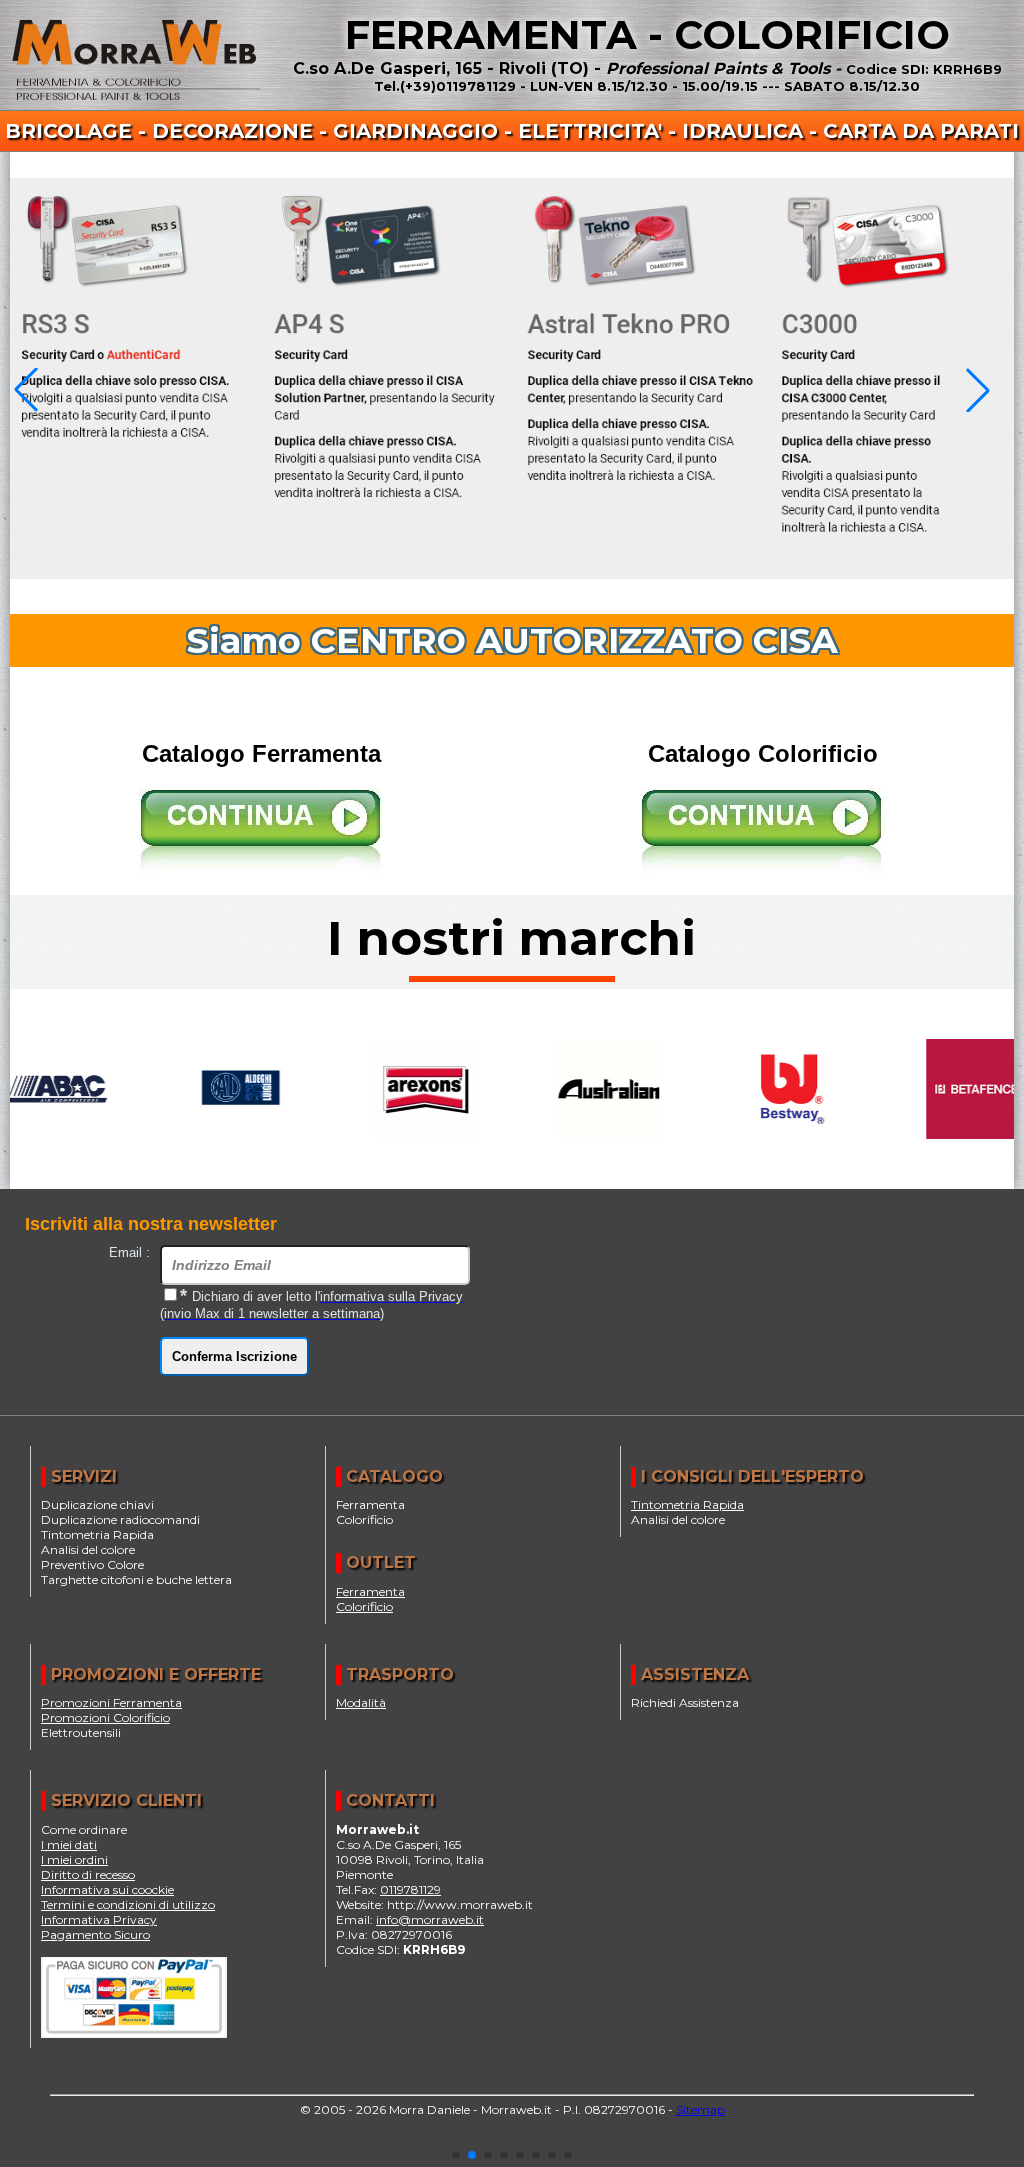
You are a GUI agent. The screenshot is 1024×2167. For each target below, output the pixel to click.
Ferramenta (370, 1591)
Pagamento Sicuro (95, 1934)
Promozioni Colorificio (105, 1717)
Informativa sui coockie (107, 1889)
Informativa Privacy (99, 1919)
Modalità (361, 1702)
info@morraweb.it (430, 1919)
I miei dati (69, 1844)
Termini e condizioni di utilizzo (128, 1904)
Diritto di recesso (88, 1874)
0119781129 (410, 1889)
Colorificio (364, 1606)
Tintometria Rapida (687, 1504)
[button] (456, 2155)
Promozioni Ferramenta (111, 1702)
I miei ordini (74, 1859)
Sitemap (700, 2109)
